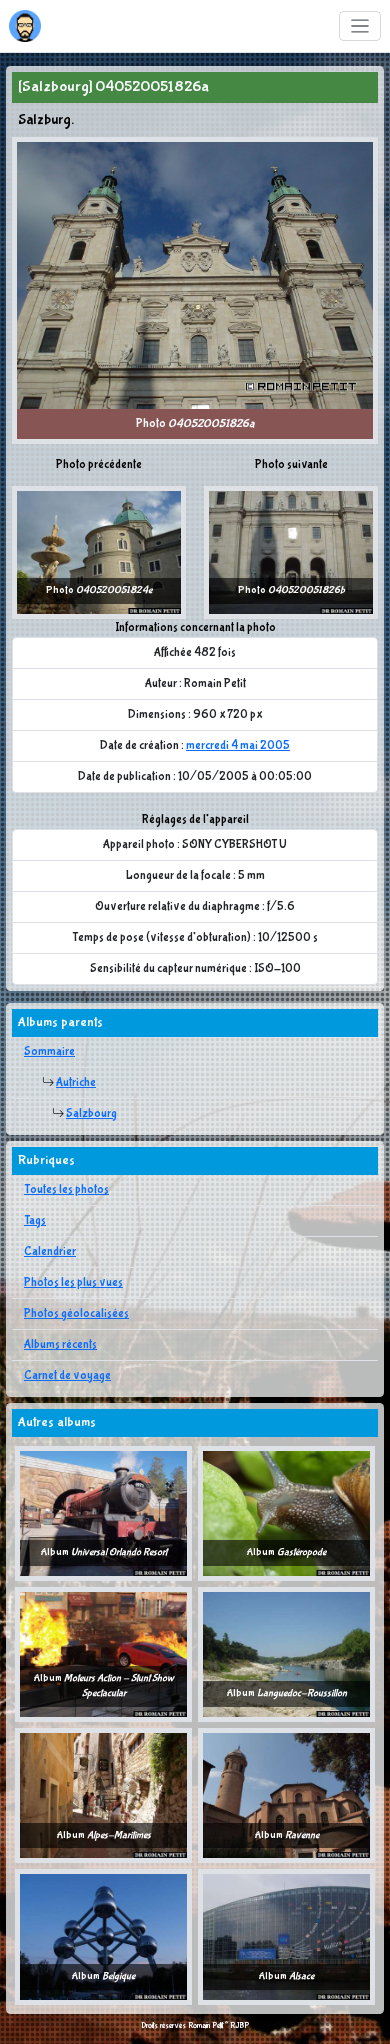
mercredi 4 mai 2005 (238, 746)
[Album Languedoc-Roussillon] (286, 1654)
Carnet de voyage (67, 1376)
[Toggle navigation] (360, 26)
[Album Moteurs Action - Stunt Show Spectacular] (103, 1654)
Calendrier (50, 1252)
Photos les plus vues (73, 1283)
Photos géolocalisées (76, 1314)
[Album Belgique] (103, 1937)
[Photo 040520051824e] (99, 552)
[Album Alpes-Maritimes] (103, 1795)
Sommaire (49, 1052)
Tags (35, 1221)
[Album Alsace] (286, 1937)
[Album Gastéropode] (286, 1513)
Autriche (76, 1083)
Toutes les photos (66, 1190)
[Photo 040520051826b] (291, 552)
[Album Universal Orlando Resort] (103, 1513)
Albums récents (60, 1345)
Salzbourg (91, 1114)
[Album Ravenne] (286, 1795)
